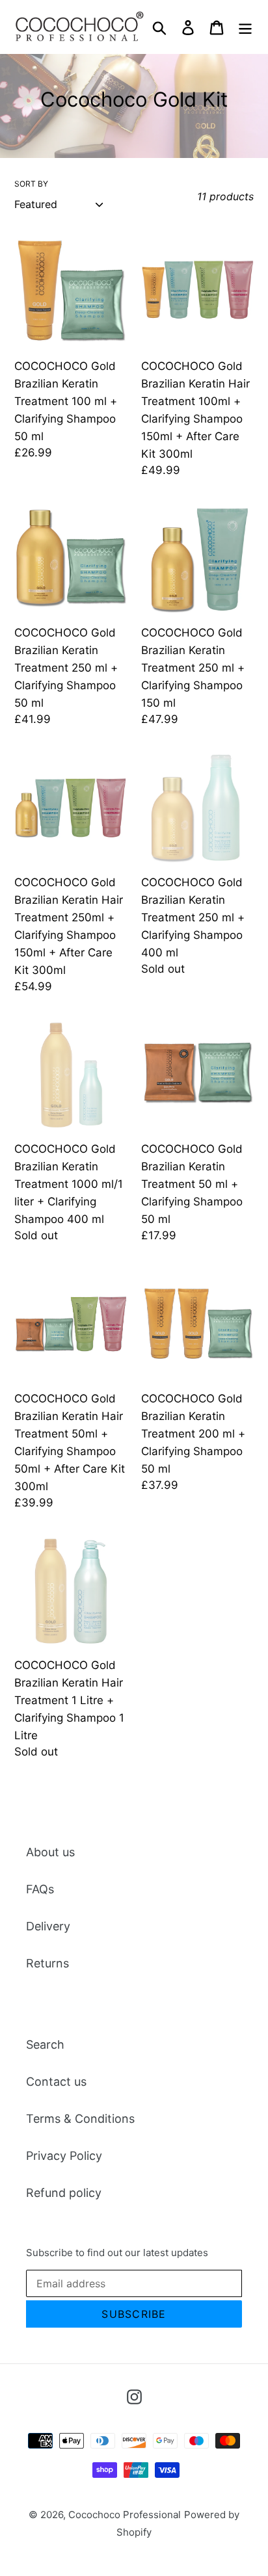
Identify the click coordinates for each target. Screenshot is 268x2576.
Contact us (56, 2082)
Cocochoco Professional (125, 2515)
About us (50, 1852)
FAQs (40, 1889)
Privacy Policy (64, 2156)
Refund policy (64, 2193)
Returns (47, 1963)
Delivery (48, 1926)
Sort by (31, 184)
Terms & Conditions (80, 2119)
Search (45, 2044)
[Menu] (245, 26)
